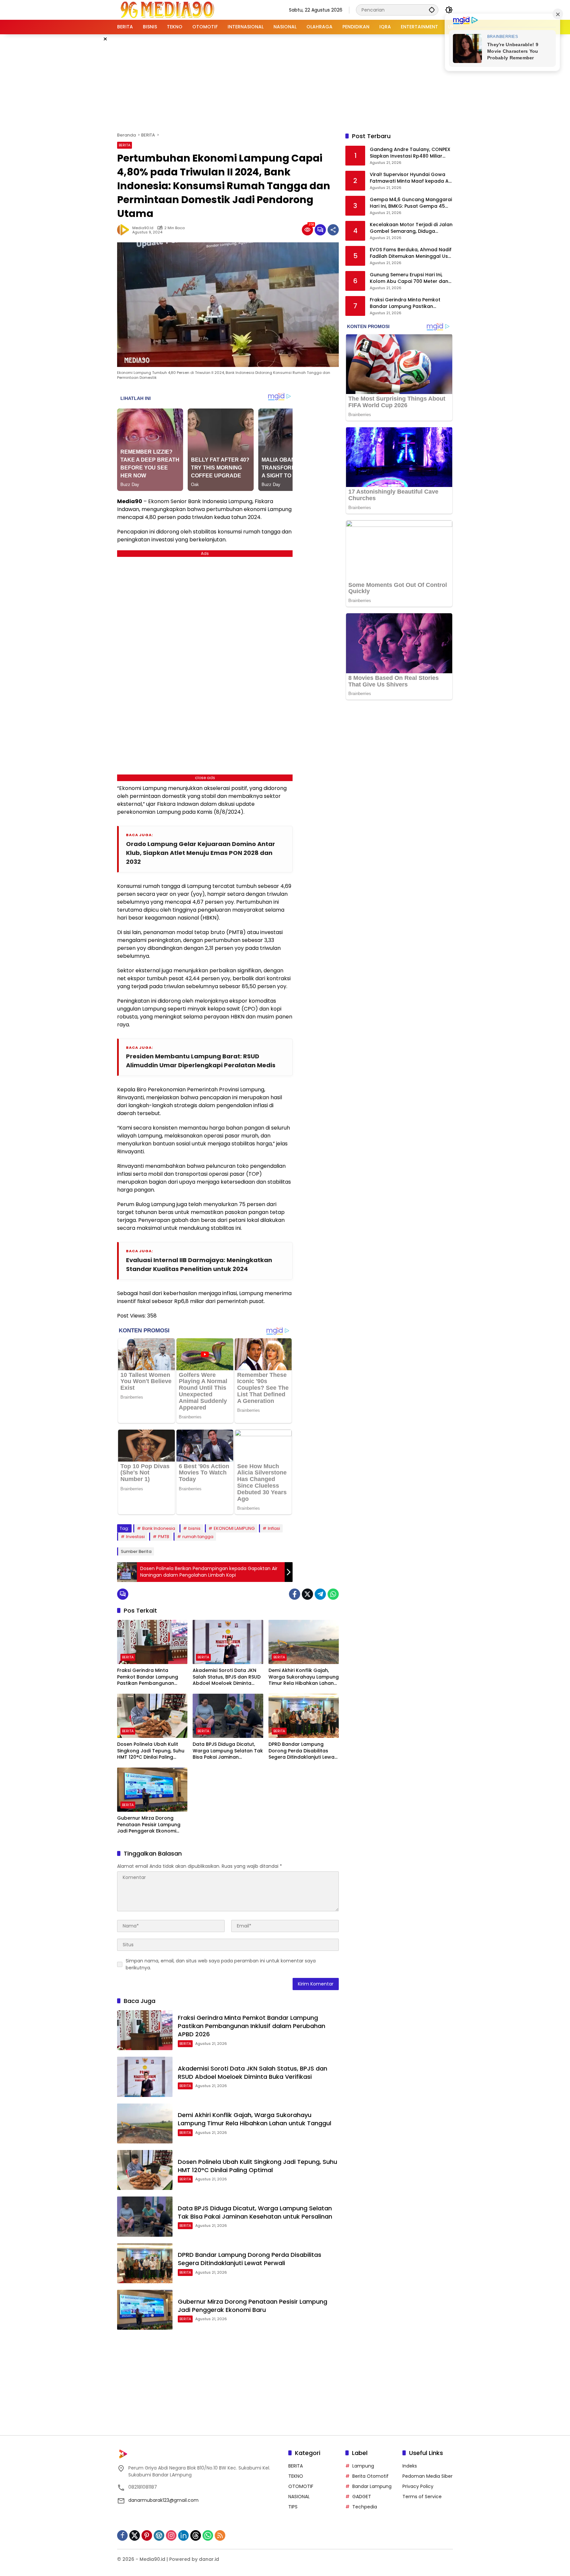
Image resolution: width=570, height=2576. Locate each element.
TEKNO (296, 2476)
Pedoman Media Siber (427, 2476)
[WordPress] (159, 2535)
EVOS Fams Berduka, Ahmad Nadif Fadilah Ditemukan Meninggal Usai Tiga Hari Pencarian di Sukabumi (411, 253)
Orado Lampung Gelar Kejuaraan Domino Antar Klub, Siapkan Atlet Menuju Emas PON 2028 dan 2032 (201, 853)
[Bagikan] (333, 230)
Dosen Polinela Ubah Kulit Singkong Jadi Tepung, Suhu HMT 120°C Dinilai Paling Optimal (151, 1751)
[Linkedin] (183, 2535)
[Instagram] (171, 2535)
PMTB (164, 1537)
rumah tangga (198, 1537)
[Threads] (196, 2535)
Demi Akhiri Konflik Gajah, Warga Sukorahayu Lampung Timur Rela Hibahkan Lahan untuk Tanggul (304, 1677)
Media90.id (143, 228)
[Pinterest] (147, 2535)
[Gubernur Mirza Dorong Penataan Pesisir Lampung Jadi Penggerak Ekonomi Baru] (152, 1790)
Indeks (410, 2466)
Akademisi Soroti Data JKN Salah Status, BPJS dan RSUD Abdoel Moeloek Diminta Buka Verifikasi (227, 1677)
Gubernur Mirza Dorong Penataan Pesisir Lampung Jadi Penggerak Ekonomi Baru (149, 1825)
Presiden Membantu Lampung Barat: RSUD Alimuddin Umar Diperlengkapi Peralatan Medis (201, 1061)
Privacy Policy (418, 2486)
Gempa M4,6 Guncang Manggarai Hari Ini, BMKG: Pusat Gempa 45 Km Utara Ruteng (411, 203)
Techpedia (365, 2507)
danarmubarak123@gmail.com (163, 2500)
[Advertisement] (285, 82)
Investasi (135, 1537)
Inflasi (274, 1528)
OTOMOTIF (301, 2486)
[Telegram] (320, 1594)
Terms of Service (422, 2497)
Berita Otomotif (370, 2476)
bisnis (194, 1528)
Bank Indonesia (159, 1528)
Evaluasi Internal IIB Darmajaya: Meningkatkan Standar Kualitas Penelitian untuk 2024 (199, 1264)
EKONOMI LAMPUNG (234, 1528)
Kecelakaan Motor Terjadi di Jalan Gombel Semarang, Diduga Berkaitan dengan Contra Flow (411, 228)
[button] (432, 10)
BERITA (125, 145)
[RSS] (220, 2535)
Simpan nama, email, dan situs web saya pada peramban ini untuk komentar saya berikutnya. (221, 1964)
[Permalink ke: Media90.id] (125, 230)
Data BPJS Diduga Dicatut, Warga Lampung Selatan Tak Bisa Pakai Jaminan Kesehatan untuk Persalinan (228, 1751)
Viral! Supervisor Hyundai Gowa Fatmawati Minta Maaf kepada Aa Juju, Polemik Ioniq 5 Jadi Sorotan (411, 178)
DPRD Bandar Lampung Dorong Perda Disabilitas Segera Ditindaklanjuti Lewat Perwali (302, 1751)
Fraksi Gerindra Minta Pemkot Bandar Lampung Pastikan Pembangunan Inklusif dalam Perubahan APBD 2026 (148, 1677)
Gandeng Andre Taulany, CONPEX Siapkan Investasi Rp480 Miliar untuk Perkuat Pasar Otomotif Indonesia (410, 153)
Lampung (363, 2466)
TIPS (293, 2507)
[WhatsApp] (333, 1594)
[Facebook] (295, 1594)
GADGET (362, 2497)
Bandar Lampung (372, 2486)
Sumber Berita (136, 1551)
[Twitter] (307, 1594)
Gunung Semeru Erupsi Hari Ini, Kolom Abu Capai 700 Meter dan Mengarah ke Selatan (409, 278)
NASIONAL (299, 2497)
